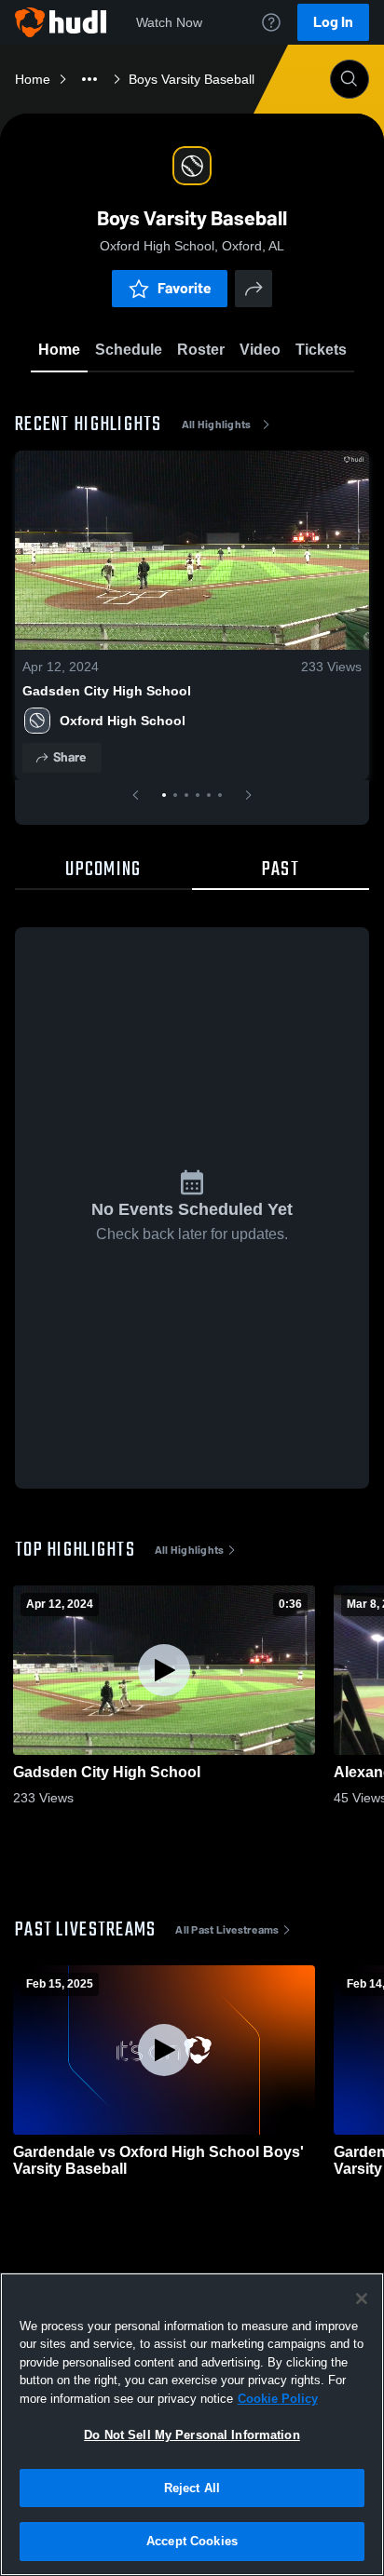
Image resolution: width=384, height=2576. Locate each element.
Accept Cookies (192, 2541)
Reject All (192, 2488)
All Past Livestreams (227, 1930)
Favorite (185, 288)
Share (69, 757)
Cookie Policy (278, 2399)
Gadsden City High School (107, 691)
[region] (192, 2424)
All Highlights (217, 425)
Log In (333, 22)
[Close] (362, 2299)
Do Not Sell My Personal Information (192, 2435)
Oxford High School (123, 721)
